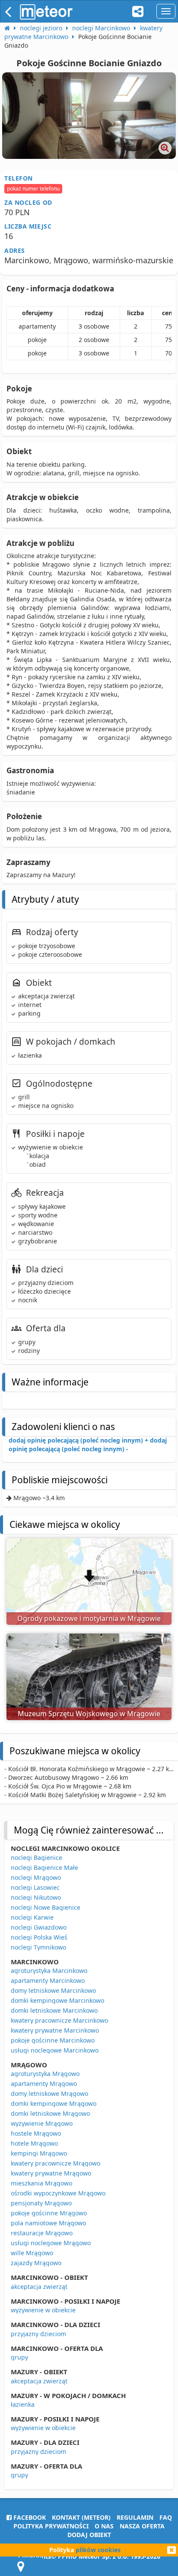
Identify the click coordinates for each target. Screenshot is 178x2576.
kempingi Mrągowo (39, 2153)
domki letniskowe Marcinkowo (54, 2010)
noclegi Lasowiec (35, 1887)
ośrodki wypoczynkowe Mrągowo (58, 2193)
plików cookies (98, 2550)
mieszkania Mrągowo (41, 2183)
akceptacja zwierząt (39, 2287)
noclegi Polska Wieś (39, 1937)
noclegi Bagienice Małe (44, 1867)
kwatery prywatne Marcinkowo (55, 2030)
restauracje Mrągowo (42, 2233)
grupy (19, 2357)
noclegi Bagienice (37, 1858)
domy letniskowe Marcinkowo (53, 1990)
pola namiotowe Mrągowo (48, 2223)
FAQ (166, 2517)
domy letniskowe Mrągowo (49, 2093)
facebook (29, 2517)
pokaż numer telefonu (33, 189)
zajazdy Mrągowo (36, 2263)
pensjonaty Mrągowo (41, 2203)
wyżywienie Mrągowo (42, 2123)
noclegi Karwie (32, 1917)
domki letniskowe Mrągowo (50, 2113)
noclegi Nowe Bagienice (46, 1907)
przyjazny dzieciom (38, 2334)
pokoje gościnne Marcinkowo (53, 2040)
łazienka (23, 2404)
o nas (104, 2526)
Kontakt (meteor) (81, 2517)
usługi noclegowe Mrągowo (51, 2243)
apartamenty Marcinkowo (48, 1980)
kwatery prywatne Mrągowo (51, 2173)
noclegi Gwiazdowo (39, 1927)
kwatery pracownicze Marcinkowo (59, 2020)
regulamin (135, 2517)
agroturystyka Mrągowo (45, 2074)
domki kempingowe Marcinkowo (57, 2000)
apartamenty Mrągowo (44, 2084)
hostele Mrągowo (36, 2133)
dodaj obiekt (89, 2535)
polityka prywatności (51, 2526)
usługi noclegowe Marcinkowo (55, 2050)
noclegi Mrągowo (36, 1877)
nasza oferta (142, 2526)
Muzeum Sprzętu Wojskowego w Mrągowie (89, 1714)
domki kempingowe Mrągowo (54, 2103)
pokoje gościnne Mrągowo (49, 2213)
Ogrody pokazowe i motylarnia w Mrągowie (89, 1618)
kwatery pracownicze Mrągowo (56, 2163)
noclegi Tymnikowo (38, 1947)
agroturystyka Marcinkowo (49, 1971)
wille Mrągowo (32, 2253)
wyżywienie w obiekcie (43, 2310)
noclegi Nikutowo (36, 1897)
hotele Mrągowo (34, 2143)
